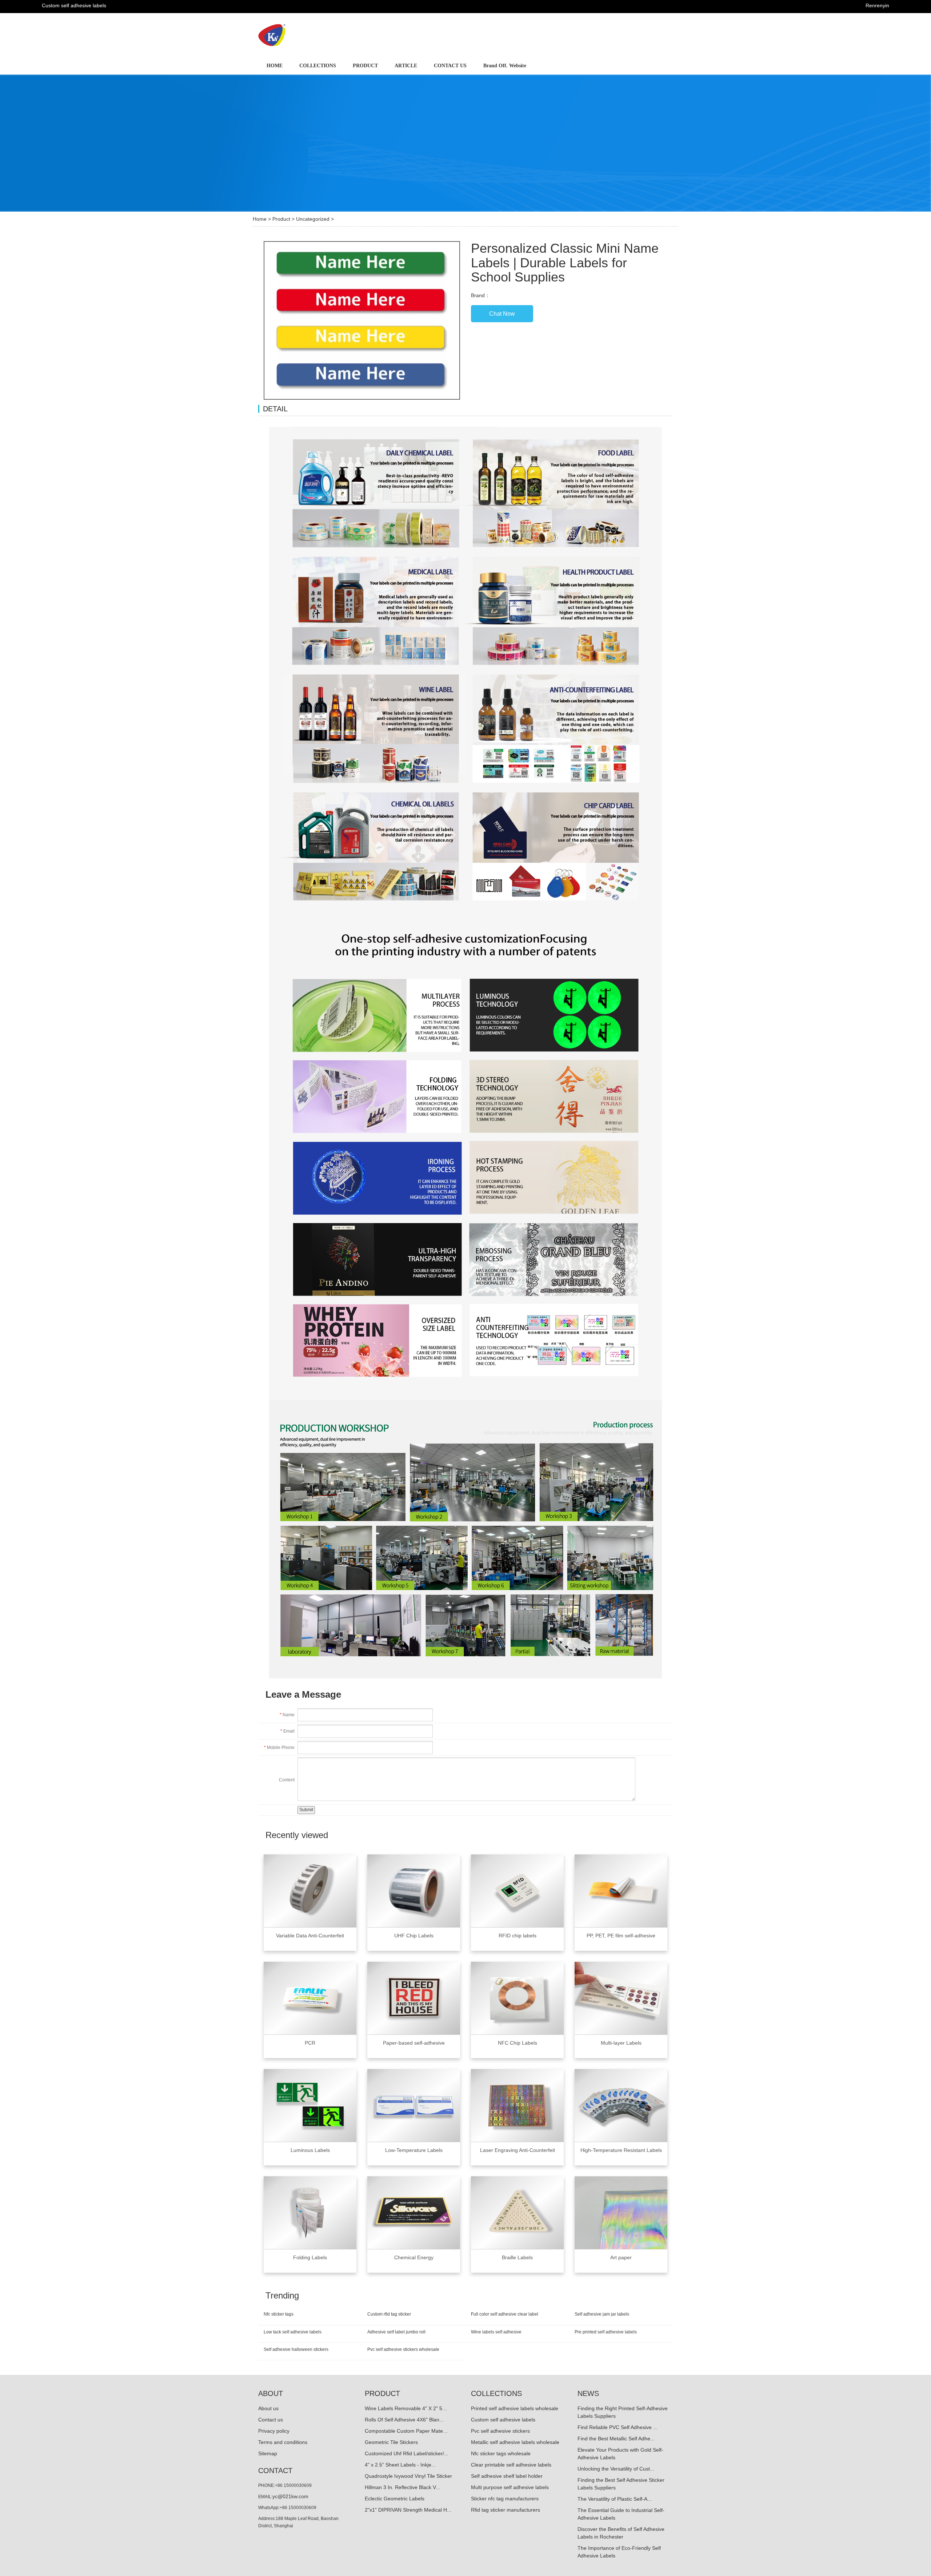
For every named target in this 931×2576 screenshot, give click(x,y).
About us (268, 2408)
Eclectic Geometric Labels (395, 2499)
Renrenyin (877, 5)
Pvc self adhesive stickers (500, 2431)
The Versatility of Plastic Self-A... (615, 2499)
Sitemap (268, 2453)
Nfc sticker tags (279, 2314)
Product (281, 219)
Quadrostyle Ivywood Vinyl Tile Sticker (408, 2476)
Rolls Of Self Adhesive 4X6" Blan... (404, 2420)
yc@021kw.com (290, 2496)
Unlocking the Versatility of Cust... (616, 2469)
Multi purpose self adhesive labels (510, 2487)
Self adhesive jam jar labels (602, 2314)
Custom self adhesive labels (503, 2420)
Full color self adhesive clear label (505, 2314)
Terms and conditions (283, 2442)
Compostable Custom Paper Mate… (406, 2431)
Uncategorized (313, 219)
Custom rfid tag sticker (389, 2314)
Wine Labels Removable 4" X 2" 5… (406, 2408)
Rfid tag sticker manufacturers (506, 2510)
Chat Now (502, 314)
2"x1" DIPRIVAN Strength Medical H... (408, 2510)
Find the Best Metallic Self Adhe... (616, 2439)
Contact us (271, 2420)
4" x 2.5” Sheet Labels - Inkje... (400, 2465)
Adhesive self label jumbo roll (396, 2332)
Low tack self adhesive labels (293, 2332)
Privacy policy (274, 2431)
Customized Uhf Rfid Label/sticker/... (407, 2453)
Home (260, 219)
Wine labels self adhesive (496, 2332)
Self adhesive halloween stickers (296, 2349)
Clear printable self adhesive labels (511, 2465)
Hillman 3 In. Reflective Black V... (402, 2487)
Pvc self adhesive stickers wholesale (403, 2349)
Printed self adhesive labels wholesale (515, 2408)
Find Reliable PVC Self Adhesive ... (618, 2427)
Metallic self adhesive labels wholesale (515, 2442)
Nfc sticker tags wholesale (501, 2453)
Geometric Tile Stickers (391, 2442)
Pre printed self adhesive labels (606, 2332)
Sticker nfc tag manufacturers (505, 2499)
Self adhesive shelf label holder (507, 2476)
